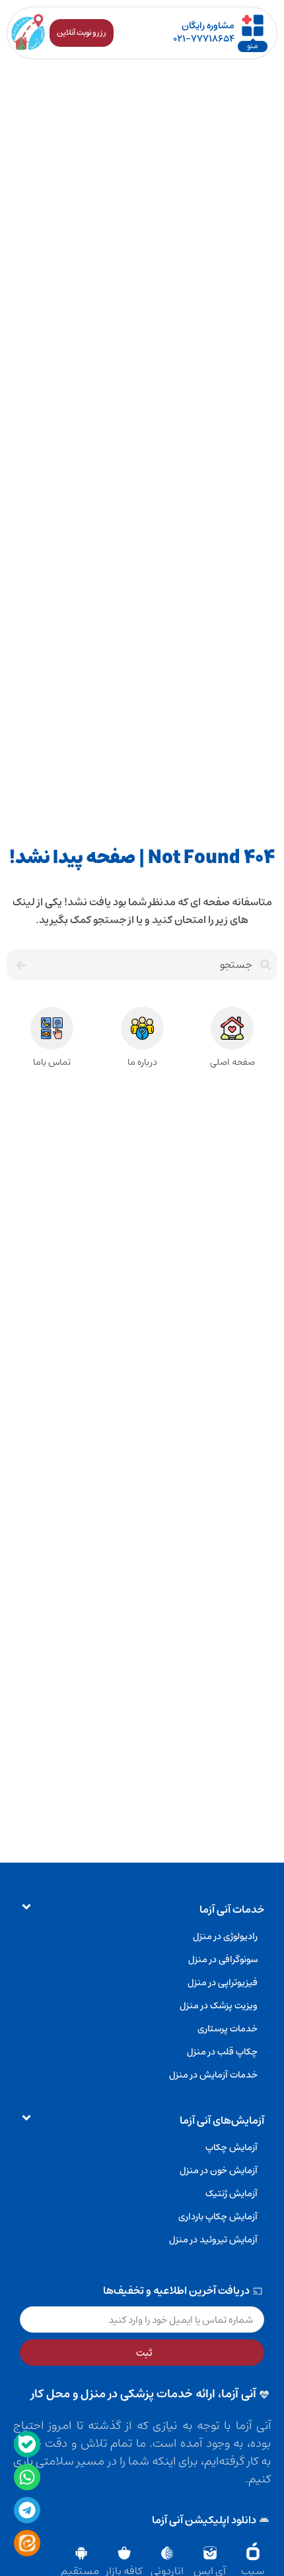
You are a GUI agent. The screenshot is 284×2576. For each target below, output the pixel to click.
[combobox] (155, 965)
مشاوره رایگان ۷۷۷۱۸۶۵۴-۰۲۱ (204, 32)
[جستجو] (19, 965)
